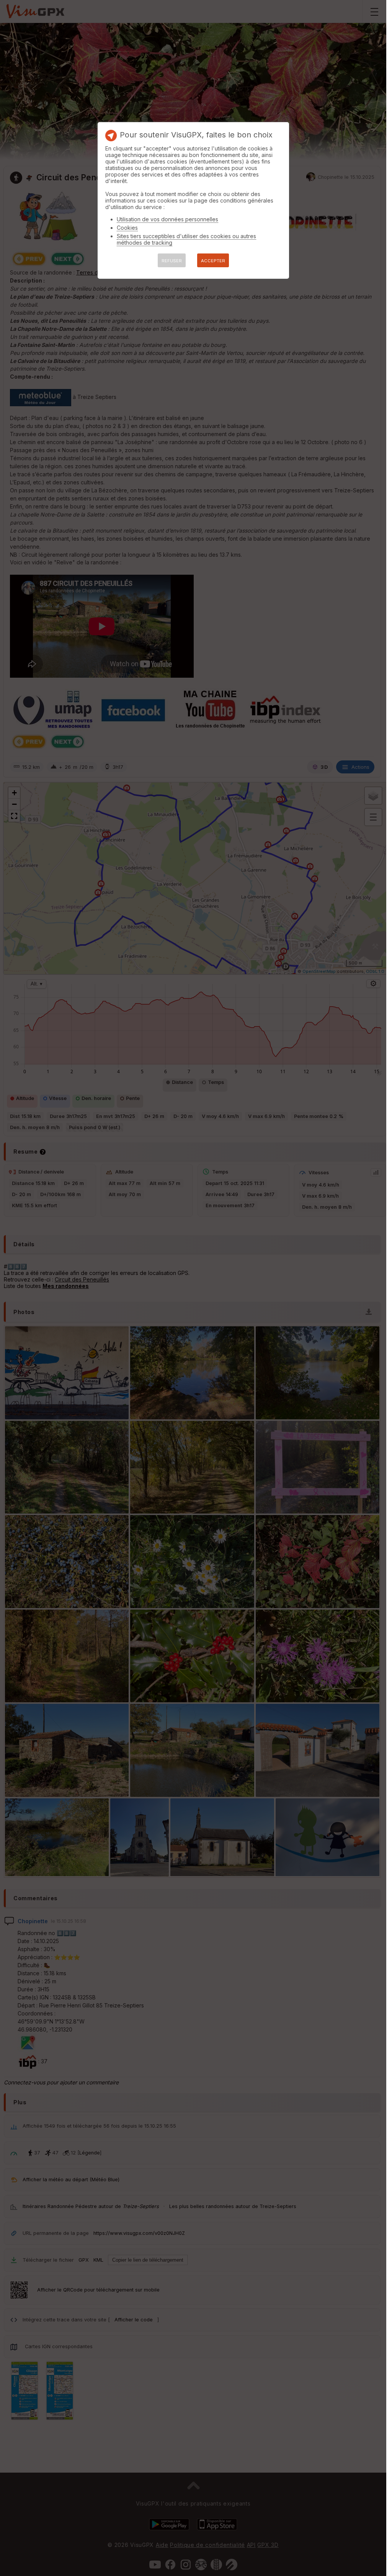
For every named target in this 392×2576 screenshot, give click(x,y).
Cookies (127, 228)
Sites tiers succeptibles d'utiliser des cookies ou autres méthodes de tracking (186, 239)
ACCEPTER (213, 261)
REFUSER (172, 261)
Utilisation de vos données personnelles (167, 219)
